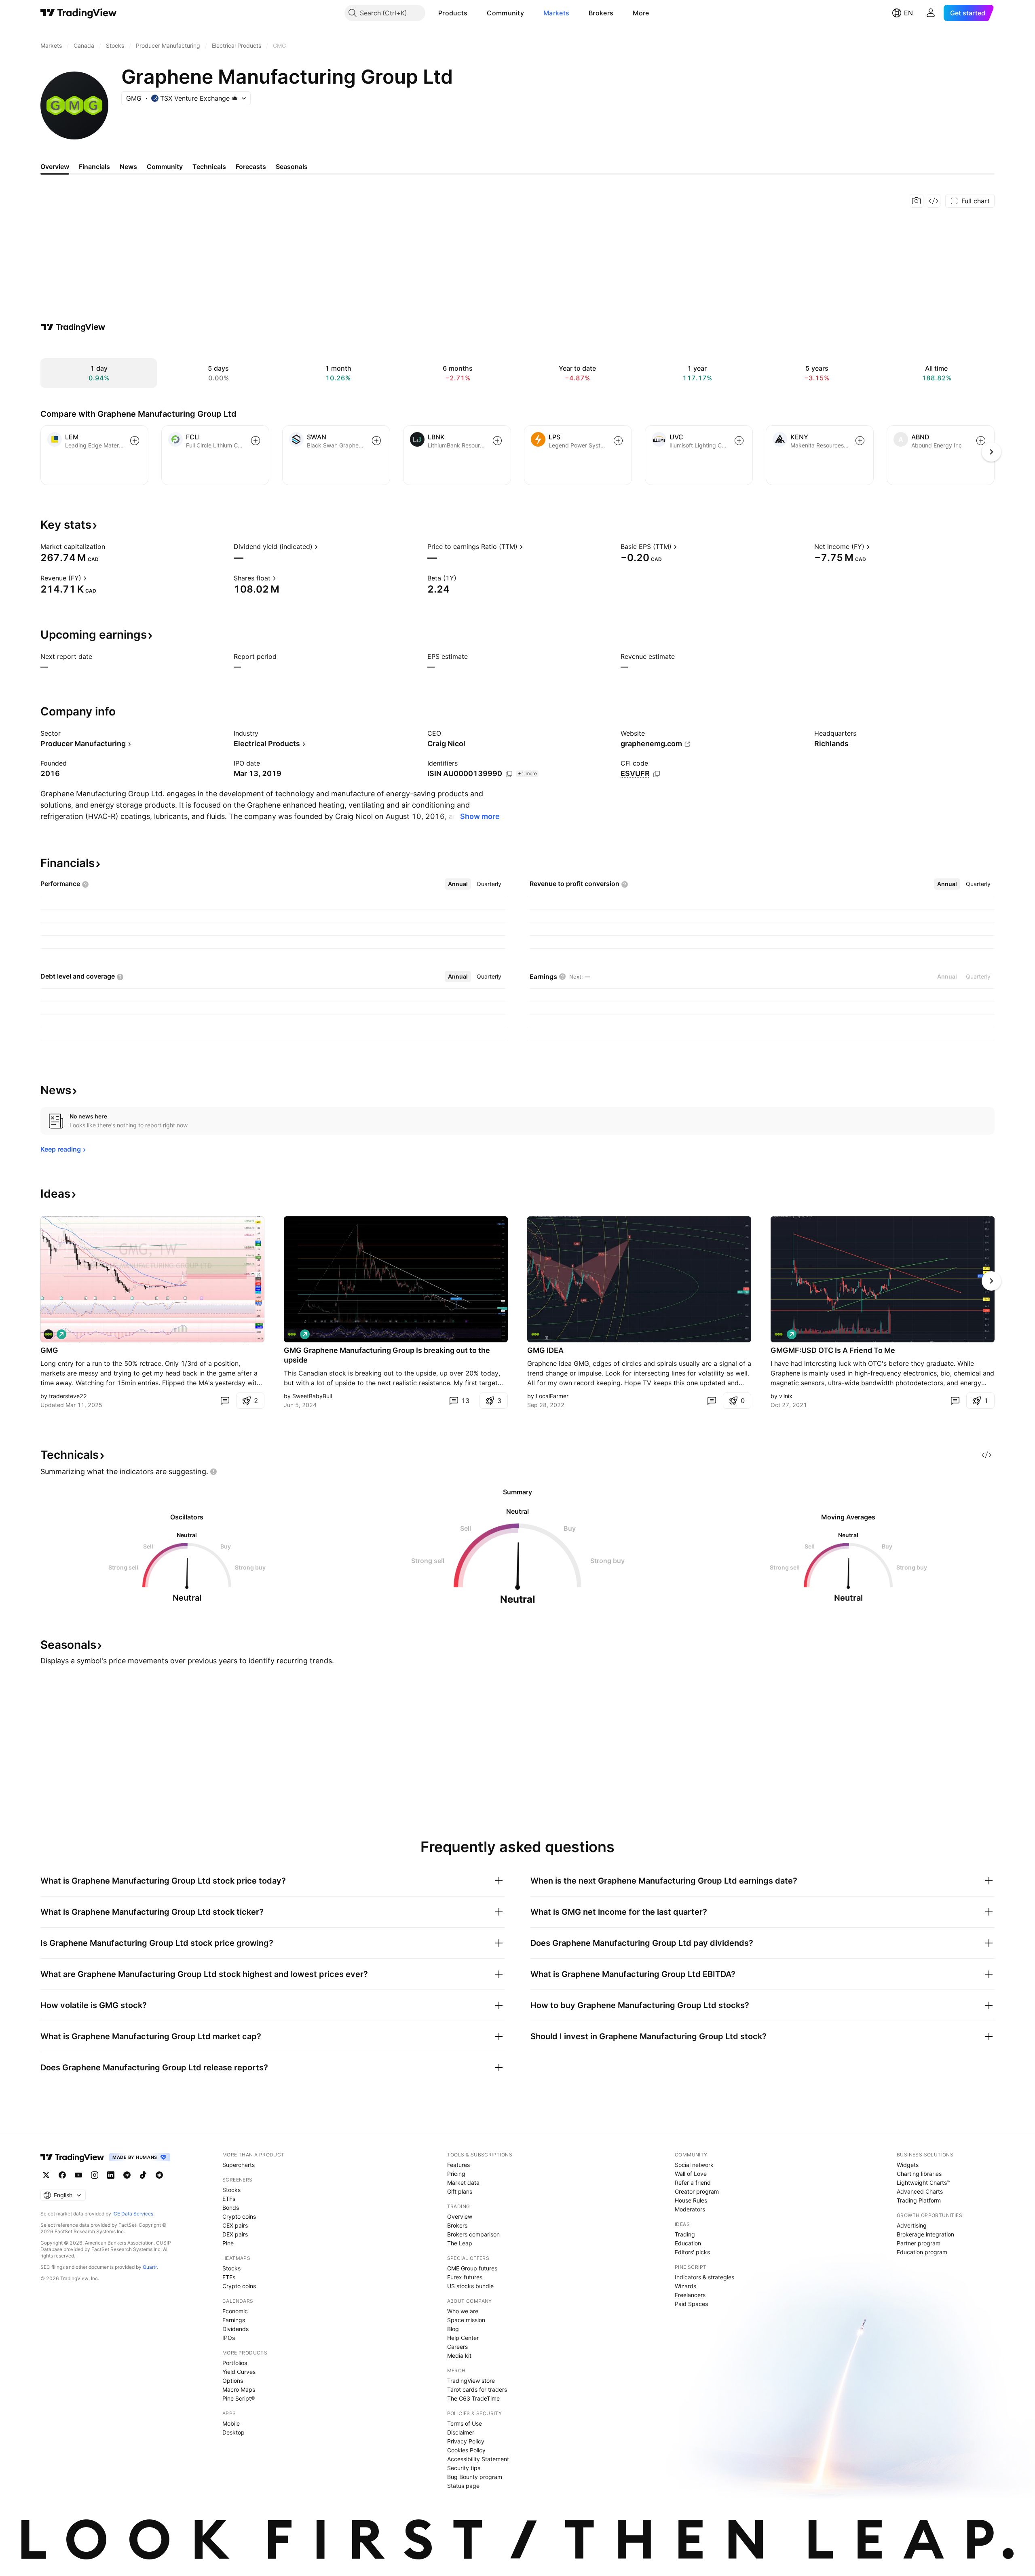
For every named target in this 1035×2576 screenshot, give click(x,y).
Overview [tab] (55, 167)
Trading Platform (919, 2200)
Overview (460, 2216)
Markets (556, 13)
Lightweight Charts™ (924, 2183)
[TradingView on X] (46, 2175)
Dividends (236, 2329)
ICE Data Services (133, 2214)
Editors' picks (692, 2252)
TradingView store (471, 2381)
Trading (685, 2234)
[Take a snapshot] (917, 201)
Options (233, 2381)
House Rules (691, 2200)
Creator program (697, 2191)
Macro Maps (239, 2389)
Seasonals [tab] (292, 167)
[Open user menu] (931, 13)
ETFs (229, 2199)
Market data (463, 2183)
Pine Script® (239, 2398)
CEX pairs (235, 2225)
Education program (922, 2252)
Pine (228, 2243)
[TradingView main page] (79, 13)
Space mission (466, 2320)
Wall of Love (691, 2174)
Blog (453, 2329)
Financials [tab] (94, 167)
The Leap (460, 2243)
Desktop (233, 2432)
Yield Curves (239, 2372)
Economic (235, 2311)
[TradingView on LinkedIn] (111, 2175)
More (641, 13)
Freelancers (690, 2295)
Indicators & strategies (704, 2277)
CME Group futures (472, 2268)
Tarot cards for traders (477, 2389)
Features (458, 2165)
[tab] (458, 884)
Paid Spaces (691, 2304)
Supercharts (239, 2165)
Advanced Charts (920, 2191)
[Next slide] (991, 1281)
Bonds (231, 2208)
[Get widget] (934, 201)
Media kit (459, 2356)
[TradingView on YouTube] (78, 2175)
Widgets (908, 2165)
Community (505, 13)
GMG (49, 1350)
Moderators (690, 2209)
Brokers (601, 13)
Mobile (231, 2423)
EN (908, 13)
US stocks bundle (470, 2286)
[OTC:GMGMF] (779, 1334)
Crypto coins (239, 2216)
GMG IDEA (545, 1350)
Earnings (234, 2320)
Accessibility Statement (478, 2459)
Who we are (463, 2311)
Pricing (456, 2174)
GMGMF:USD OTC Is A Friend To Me (833, 1350)
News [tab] (128, 167)
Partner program (919, 2243)
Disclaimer (461, 2432)
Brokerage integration (925, 2234)
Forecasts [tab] (251, 167)
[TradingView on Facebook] (62, 2175)
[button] (473, 13)
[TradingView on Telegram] (127, 2175)
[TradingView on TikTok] (143, 2175)
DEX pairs (235, 2234)
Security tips (464, 2468)
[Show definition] (110, 546)
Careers (457, 2347)
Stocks (231, 2190)
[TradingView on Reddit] (159, 2175)
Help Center (463, 2338)
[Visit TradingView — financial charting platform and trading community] (73, 327)
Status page (463, 2486)
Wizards (685, 2286)
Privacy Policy (466, 2441)
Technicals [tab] (209, 167)
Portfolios (235, 2363)
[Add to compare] (135, 441)
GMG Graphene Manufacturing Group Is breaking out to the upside (387, 1355)
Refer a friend (693, 2183)
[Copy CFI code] (657, 774)
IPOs (229, 2338)
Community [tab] (165, 167)
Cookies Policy (466, 2450)
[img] (235, 98)
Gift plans (460, 2191)
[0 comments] (225, 1401)
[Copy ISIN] (509, 774)
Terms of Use (465, 2423)
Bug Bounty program (475, 2477)
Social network (694, 2165)
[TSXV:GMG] (49, 1334)
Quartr (150, 2267)
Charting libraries (919, 2174)
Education (688, 2243)
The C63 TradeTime (473, 2398)
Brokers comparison (473, 2234)
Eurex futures (465, 2277)
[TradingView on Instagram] (95, 2175)
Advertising (912, 2225)
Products (453, 13)
